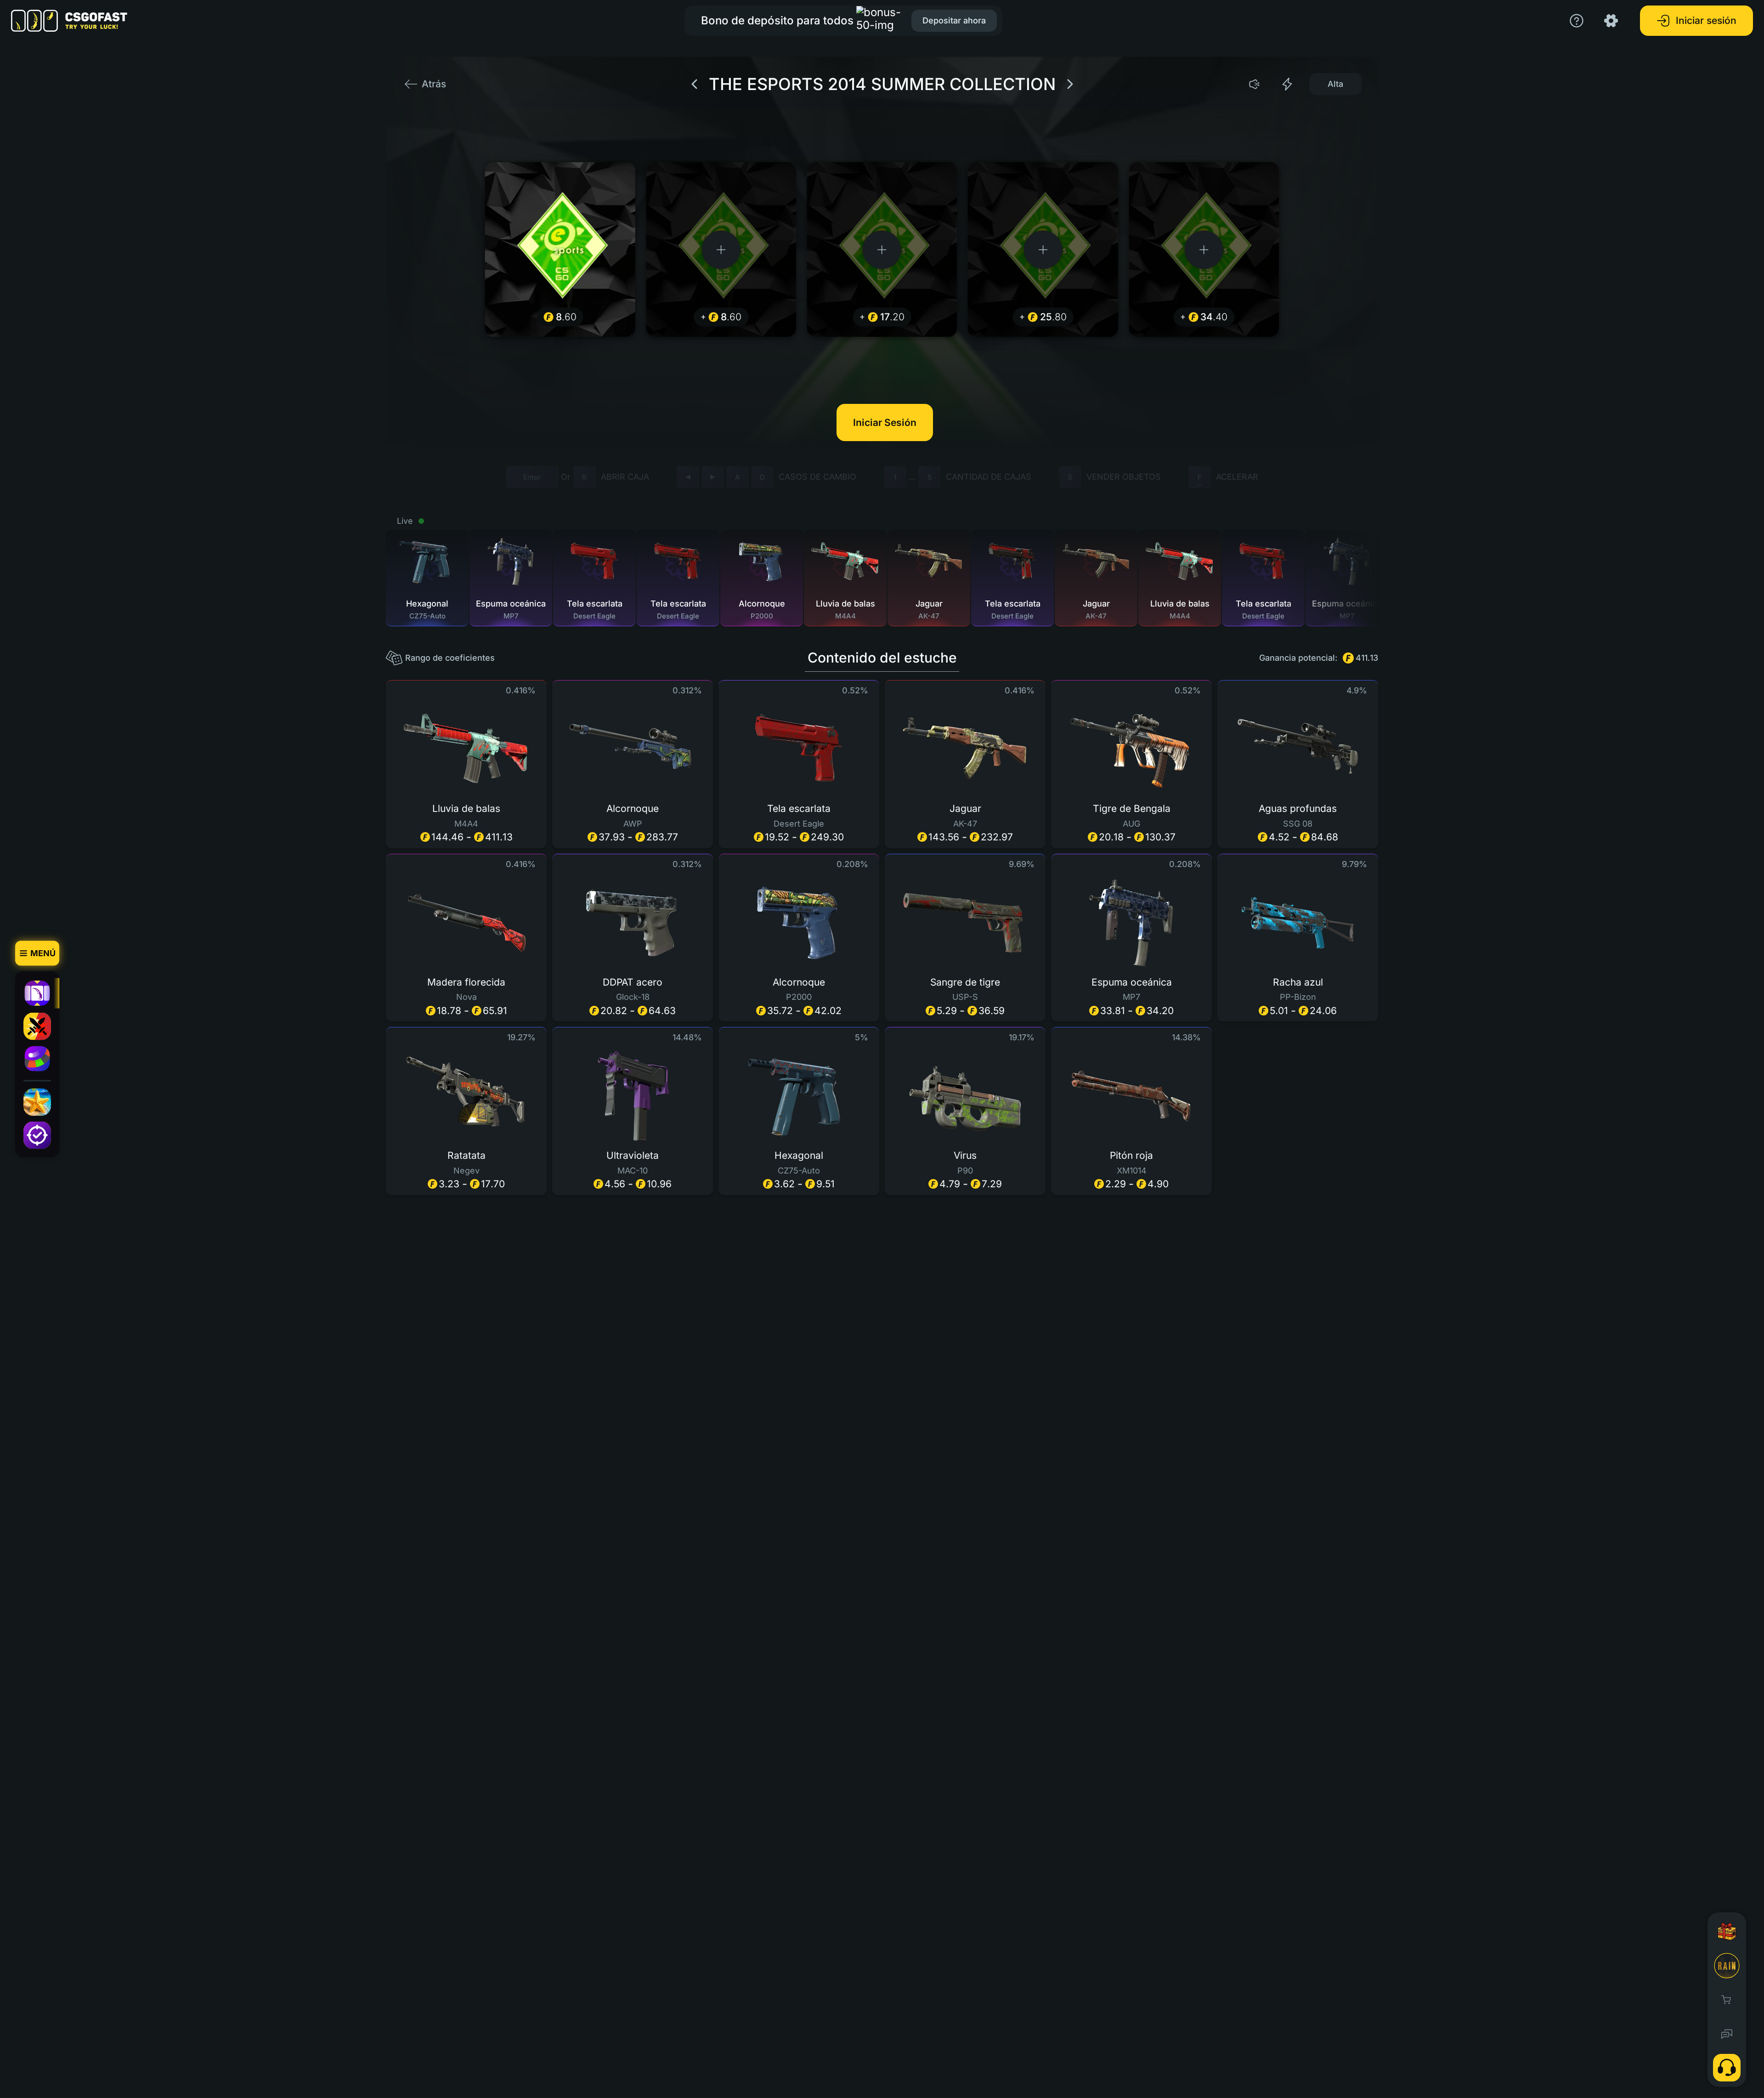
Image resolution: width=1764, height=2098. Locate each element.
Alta (1335, 84)
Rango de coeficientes (450, 658)
